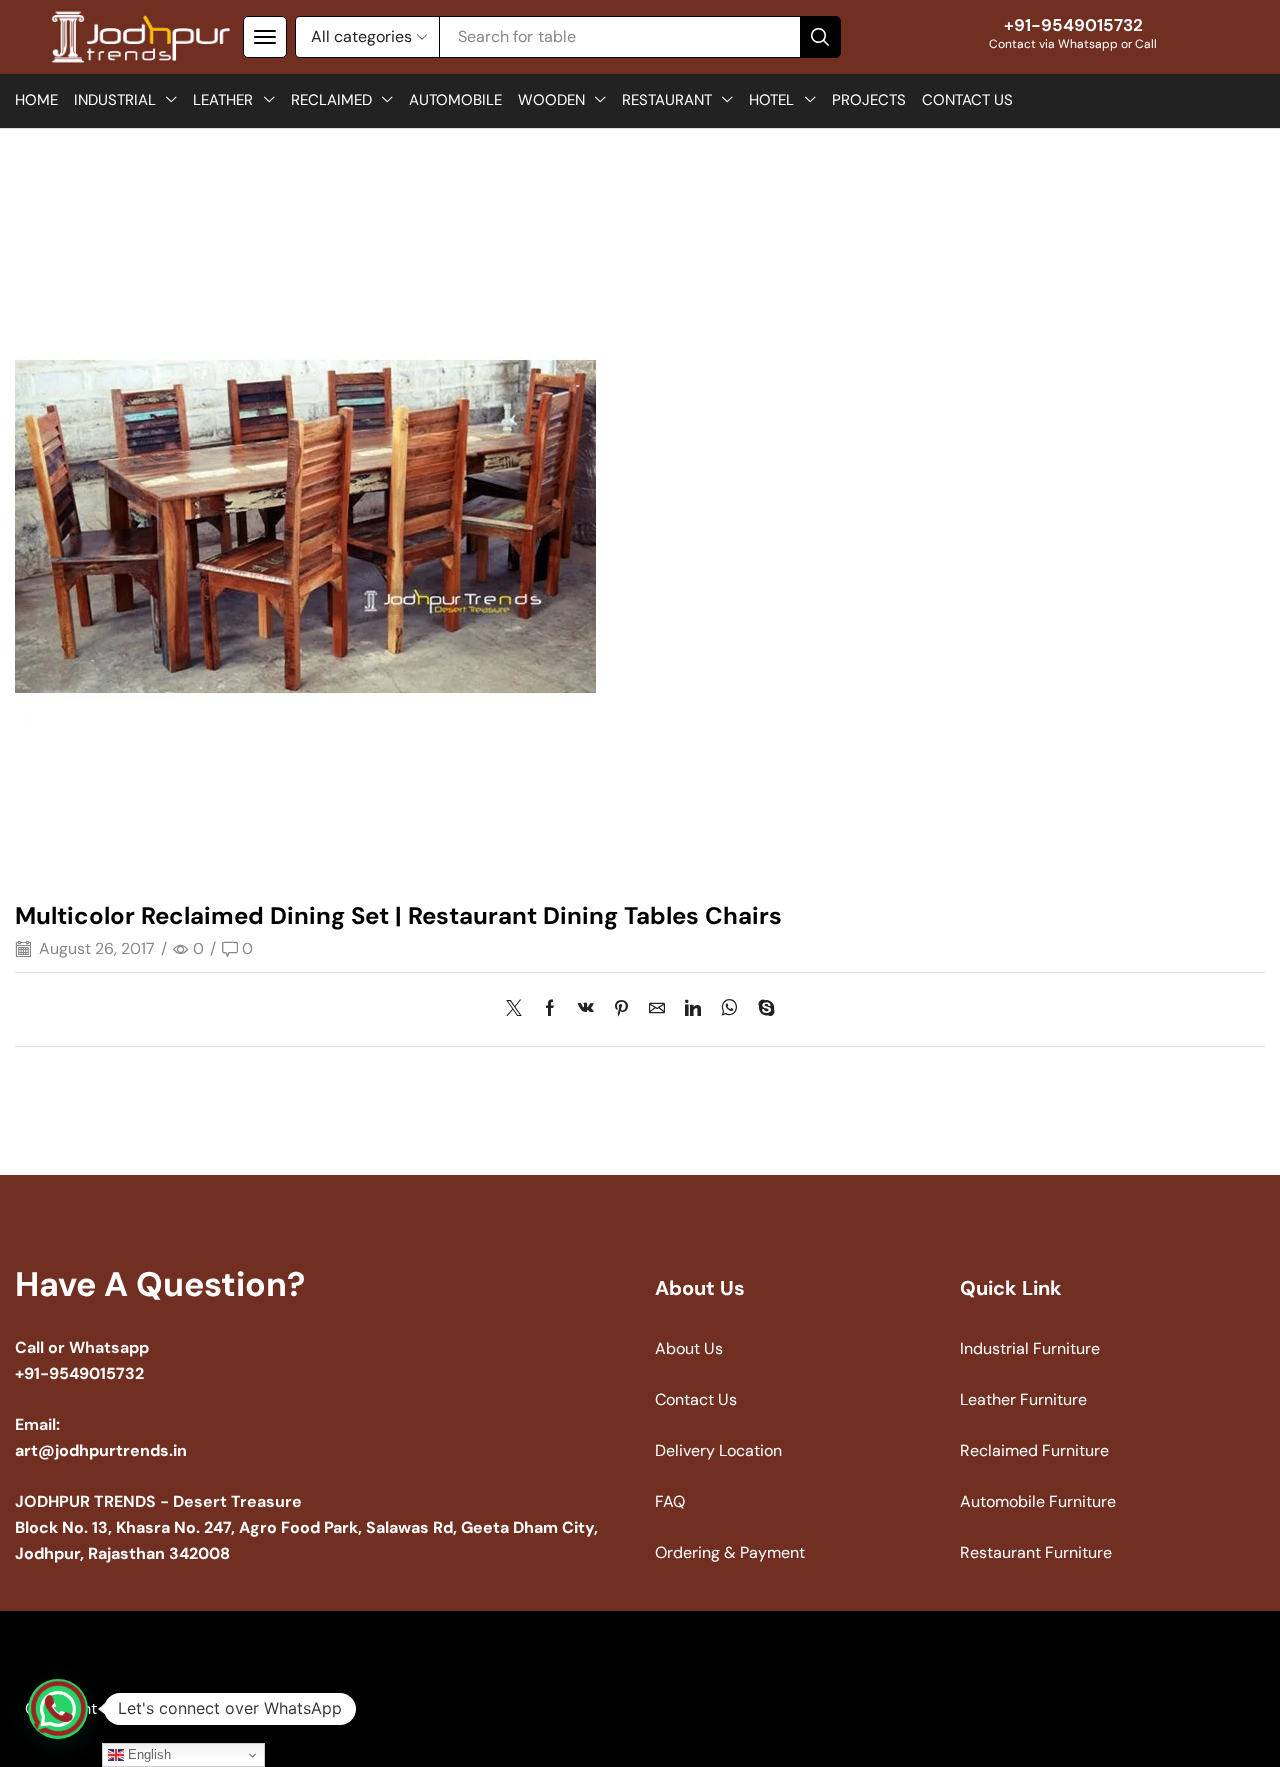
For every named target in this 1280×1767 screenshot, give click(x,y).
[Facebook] (550, 1009)
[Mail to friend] (657, 1009)
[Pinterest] (621, 1009)
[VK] (586, 1009)
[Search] (820, 37)
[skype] (761, 1009)
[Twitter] (519, 1009)
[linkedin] (693, 1009)
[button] (265, 37)
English (147, 1754)
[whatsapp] (729, 1009)
